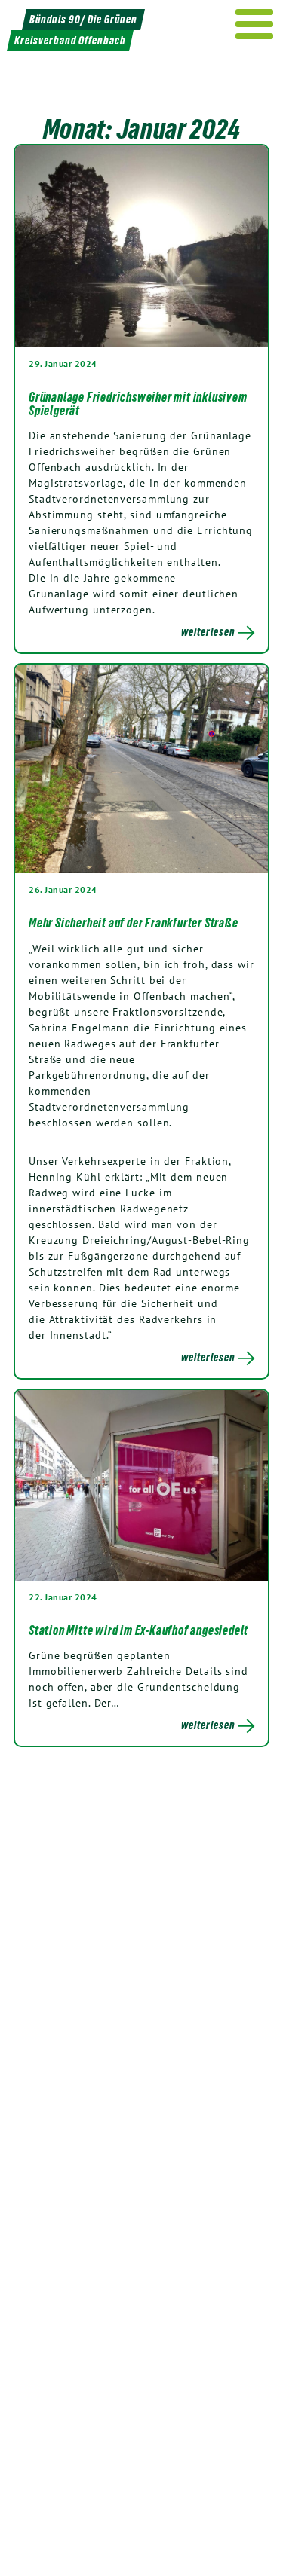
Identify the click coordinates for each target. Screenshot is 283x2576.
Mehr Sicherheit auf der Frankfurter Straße (134, 923)
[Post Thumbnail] (141, 246)
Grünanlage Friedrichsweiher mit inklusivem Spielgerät (138, 404)
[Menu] (255, 24)
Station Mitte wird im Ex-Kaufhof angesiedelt (138, 1630)
